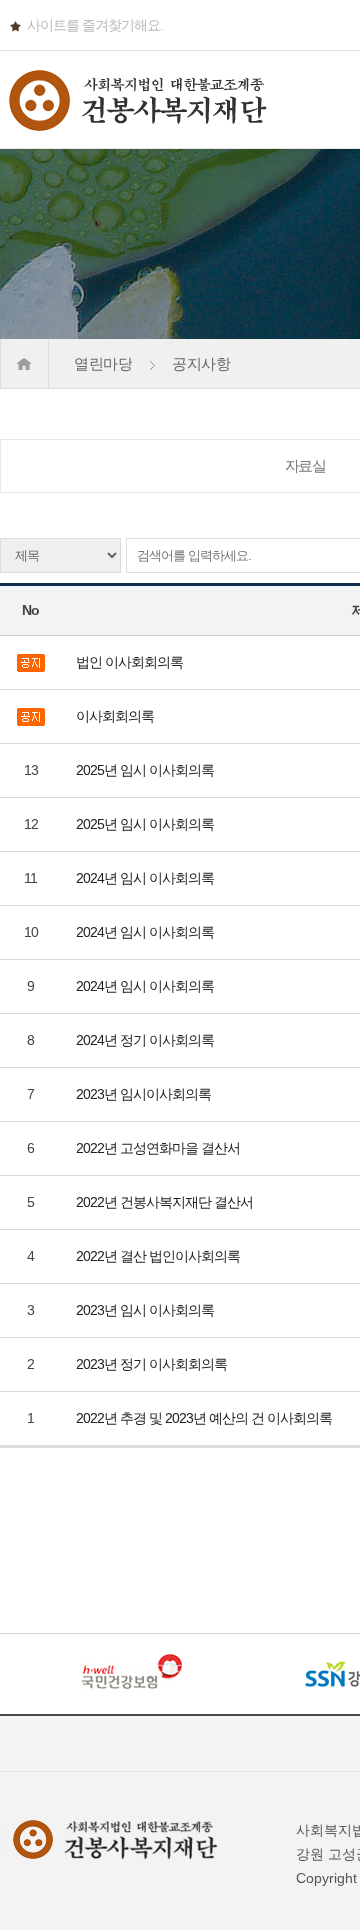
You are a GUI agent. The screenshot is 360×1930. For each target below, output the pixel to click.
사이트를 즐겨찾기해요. (95, 25)
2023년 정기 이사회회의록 (153, 1364)
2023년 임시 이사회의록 (146, 1310)
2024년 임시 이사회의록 (146, 878)
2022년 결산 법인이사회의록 (159, 1256)
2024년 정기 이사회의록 (146, 1040)
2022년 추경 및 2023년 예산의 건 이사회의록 (205, 1418)
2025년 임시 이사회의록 (146, 770)
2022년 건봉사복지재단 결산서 (166, 1202)
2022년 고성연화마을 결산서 (159, 1148)
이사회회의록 (116, 716)
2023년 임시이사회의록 (145, 1094)
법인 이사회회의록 (131, 662)
